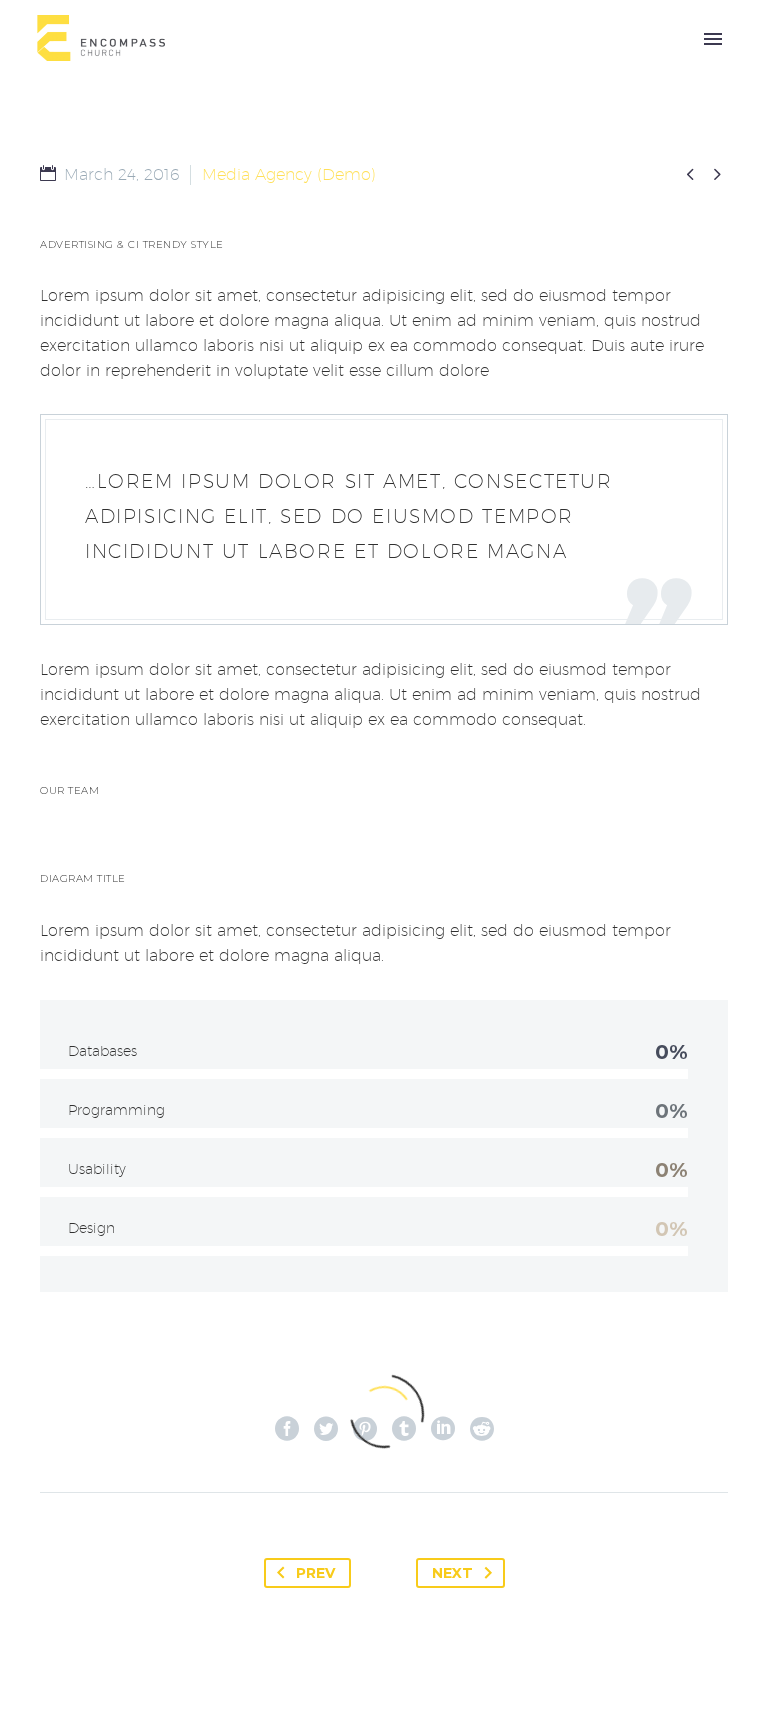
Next (452, 1573)
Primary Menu (713, 39)
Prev (315, 1573)
